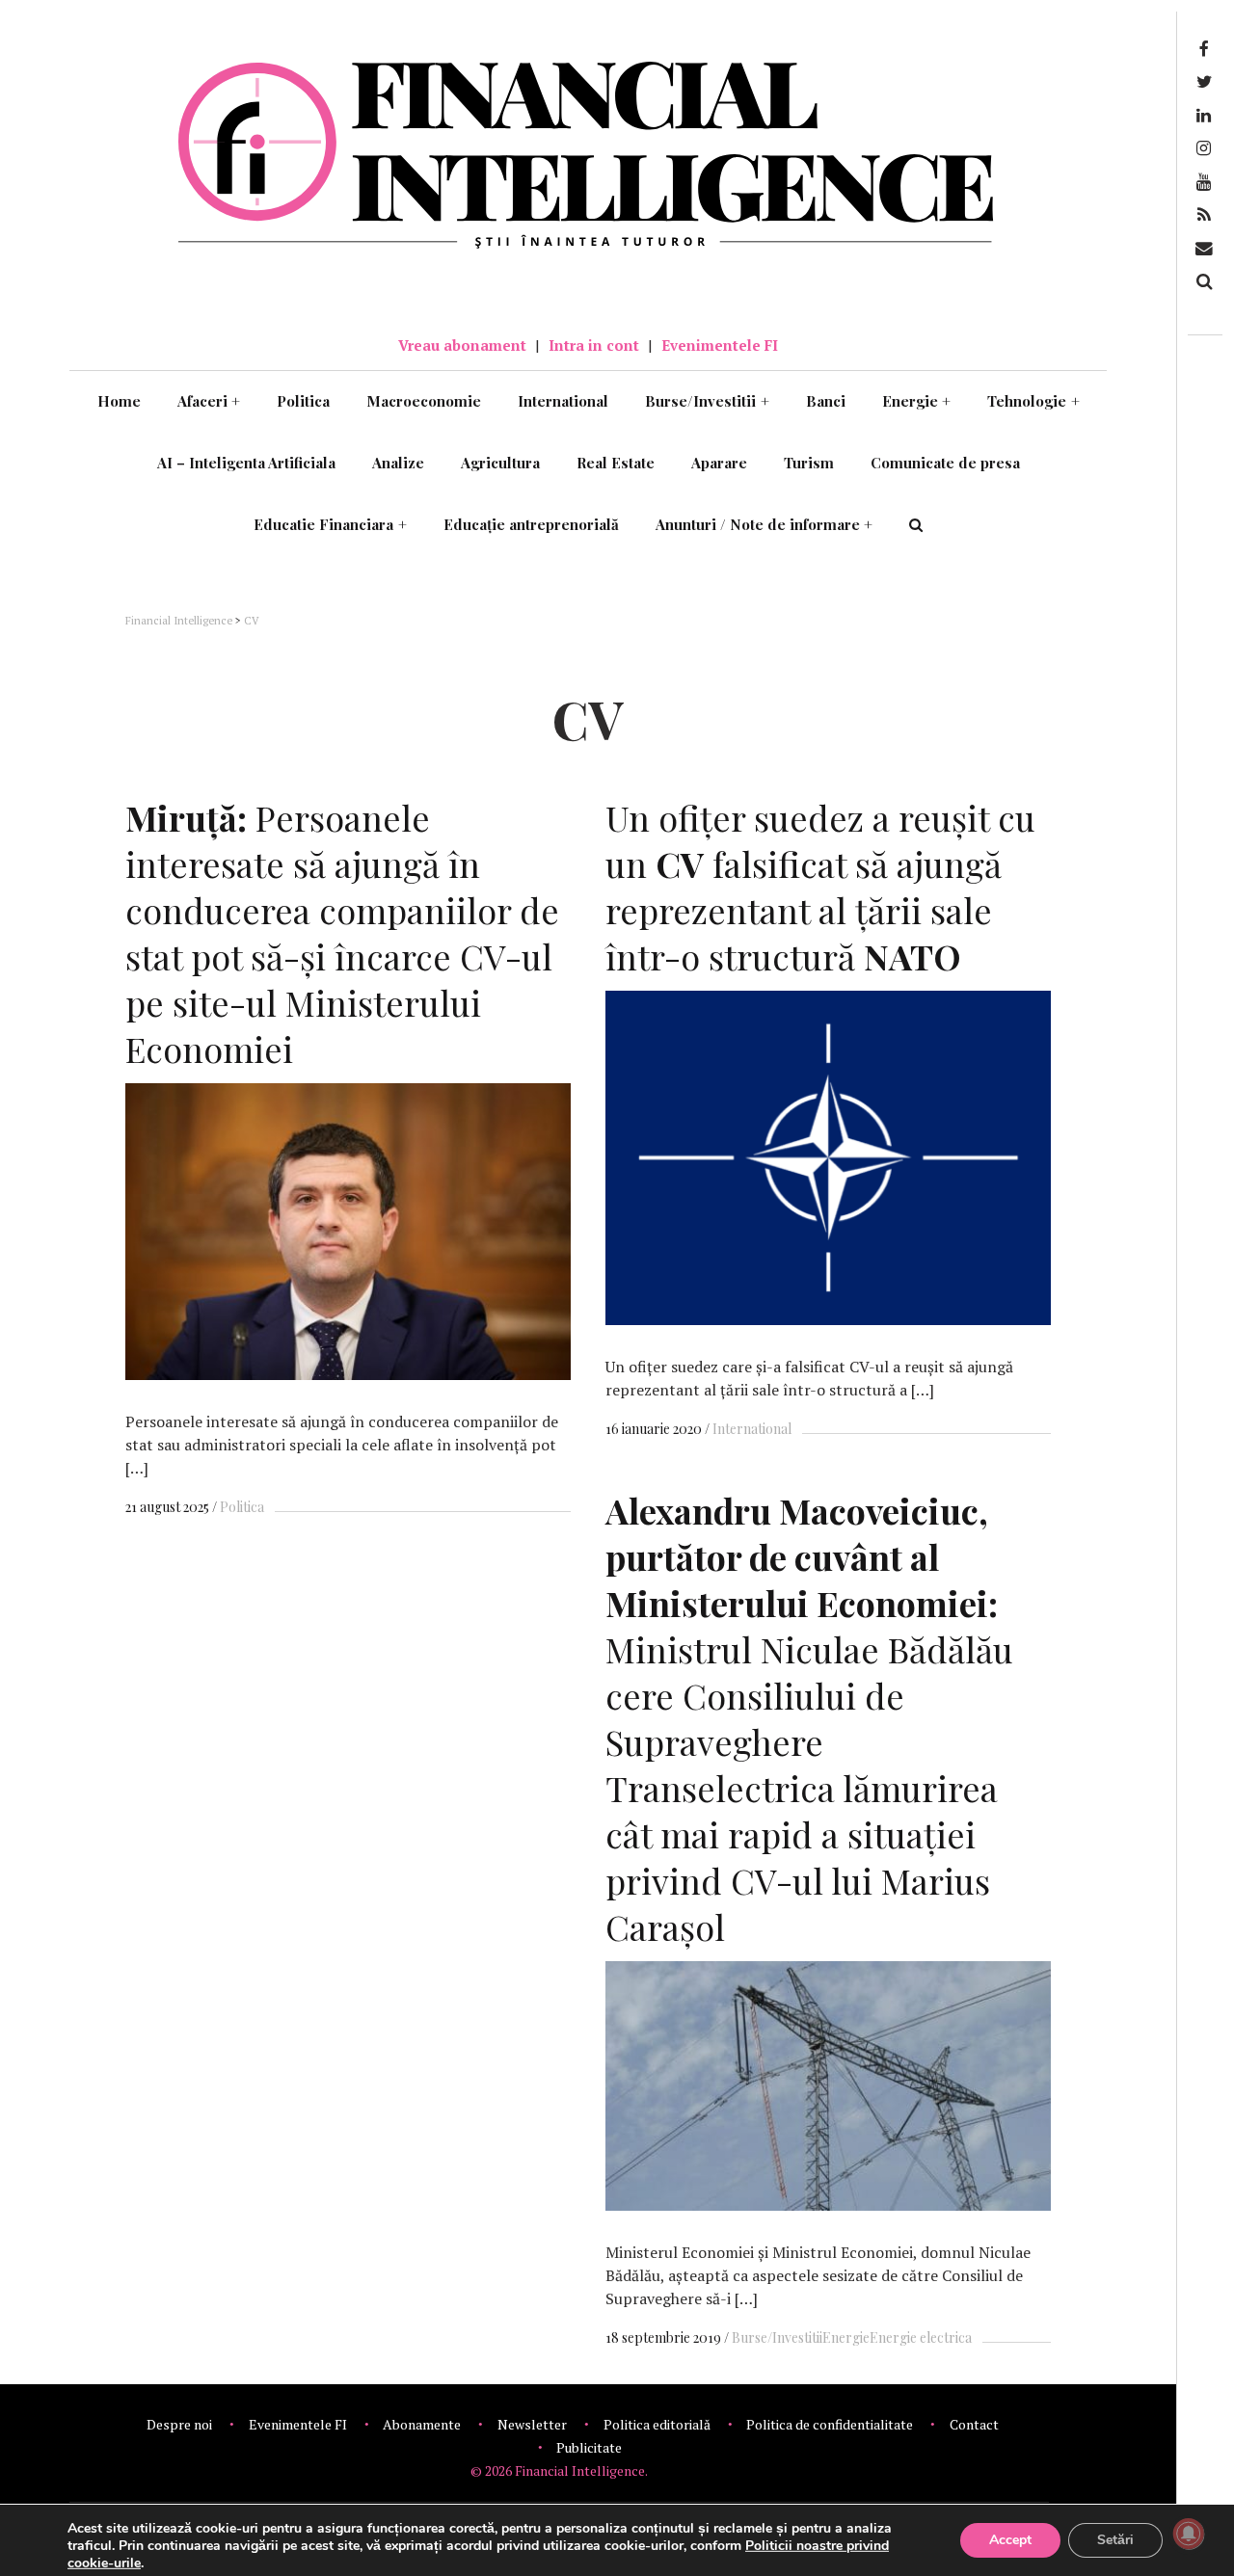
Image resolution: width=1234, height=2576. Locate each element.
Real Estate (616, 463)
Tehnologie (1033, 401)
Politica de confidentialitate (830, 2424)
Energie (917, 401)
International (563, 401)
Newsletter (532, 2424)
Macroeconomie (424, 401)
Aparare (719, 463)
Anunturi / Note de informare (765, 524)
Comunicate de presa (945, 463)
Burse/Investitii (707, 401)
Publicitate (589, 2447)
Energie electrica (921, 2337)
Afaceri (209, 401)
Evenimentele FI (720, 345)
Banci (826, 401)
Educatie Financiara (330, 524)
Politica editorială (657, 2424)
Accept (1010, 2540)
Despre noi (179, 2424)
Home (119, 401)
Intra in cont (594, 345)
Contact (974, 2424)
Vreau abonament (462, 345)
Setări (1115, 2540)
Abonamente (422, 2424)
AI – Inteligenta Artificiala (246, 463)
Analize (398, 463)
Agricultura (500, 463)
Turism (809, 463)
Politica (303, 401)
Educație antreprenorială (531, 524)
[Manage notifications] (1189, 2534)
